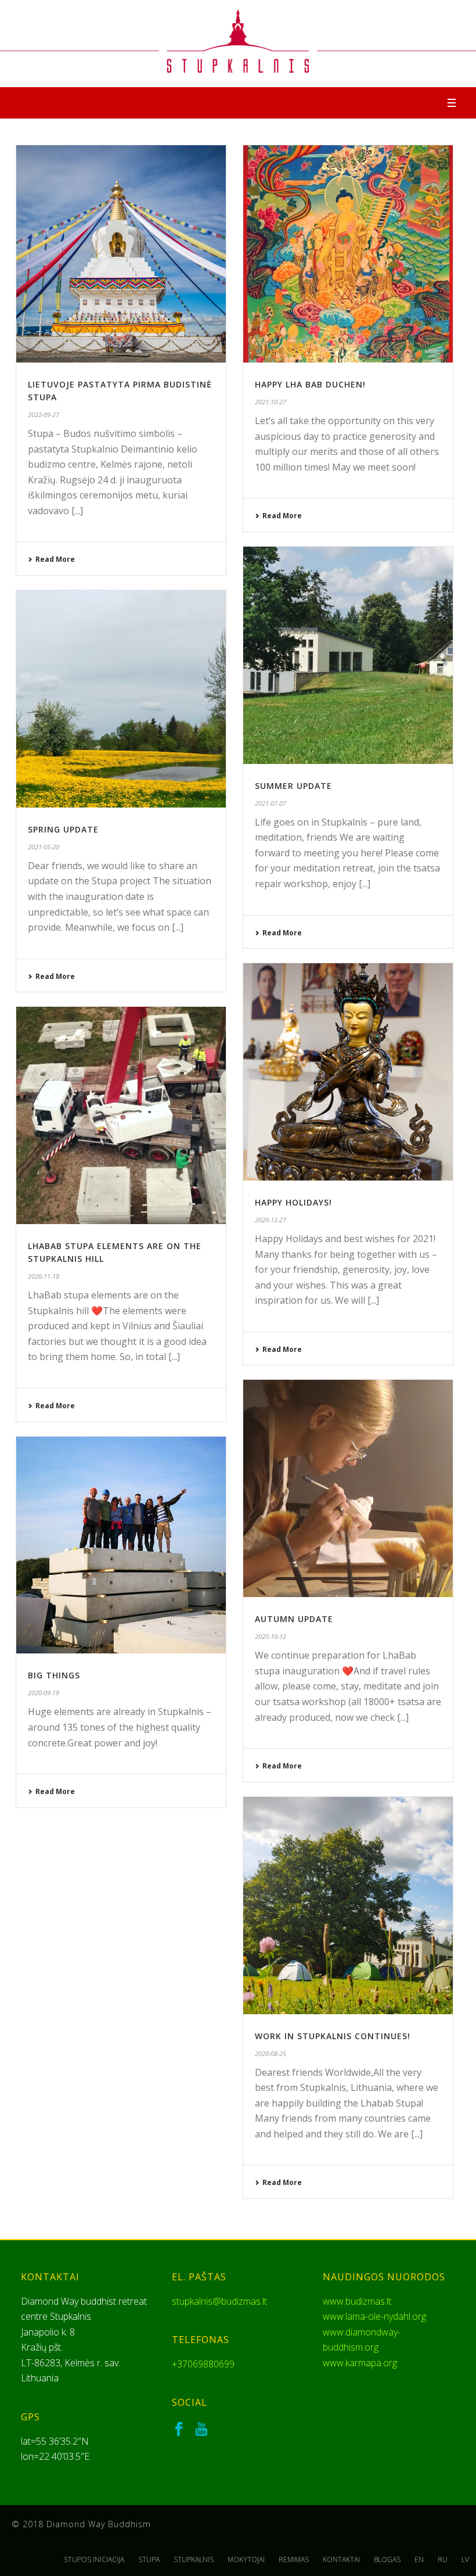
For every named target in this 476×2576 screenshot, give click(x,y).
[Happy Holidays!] (348, 1072)
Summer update (293, 786)
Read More (55, 559)
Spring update (63, 829)
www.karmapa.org (360, 2363)
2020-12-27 (271, 1220)
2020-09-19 (44, 1693)
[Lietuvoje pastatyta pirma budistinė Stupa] (121, 254)
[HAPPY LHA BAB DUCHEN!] (348, 254)
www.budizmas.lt (357, 2301)
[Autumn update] (348, 1488)
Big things (54, 1675)
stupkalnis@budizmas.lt (219, 2301)
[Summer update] (348, 655)
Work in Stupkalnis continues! (333, 2036)
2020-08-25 (271, 2053)
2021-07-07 (271, 803)
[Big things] (121, 1545)
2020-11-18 (44, 1276)
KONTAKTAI (341, 2560)
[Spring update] (121, 699)
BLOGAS (387, 2560)
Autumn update (294, 1619)
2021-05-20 (44, 847)
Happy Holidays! (293, 1202)
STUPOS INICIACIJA (94, 2560)
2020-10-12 (271, 1636)
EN (419, 2560)
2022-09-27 (44, 415)
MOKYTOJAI (246, 2560)
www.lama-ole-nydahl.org (374, 2316)
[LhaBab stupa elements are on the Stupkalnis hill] (121, 1115)
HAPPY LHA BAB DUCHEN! (310, 384)
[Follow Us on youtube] (201, 2430)
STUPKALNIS (194, 2560)
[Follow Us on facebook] (179, 2430)
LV (465, 2560)
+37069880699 (203, 2364)
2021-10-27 (271, 402)
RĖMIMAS (294, 2560)
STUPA (149, 2560)
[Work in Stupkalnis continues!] (348, 1906)
